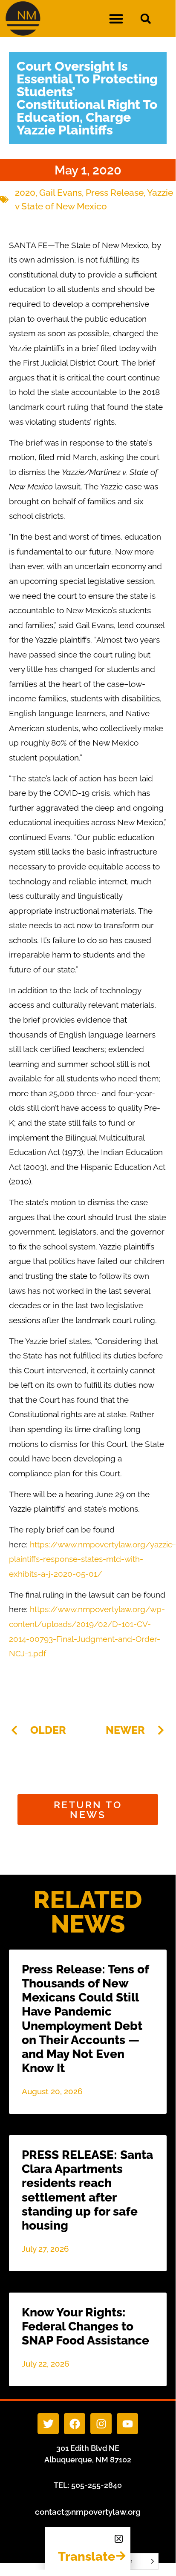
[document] (88, 1285)
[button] (119, 2539)
